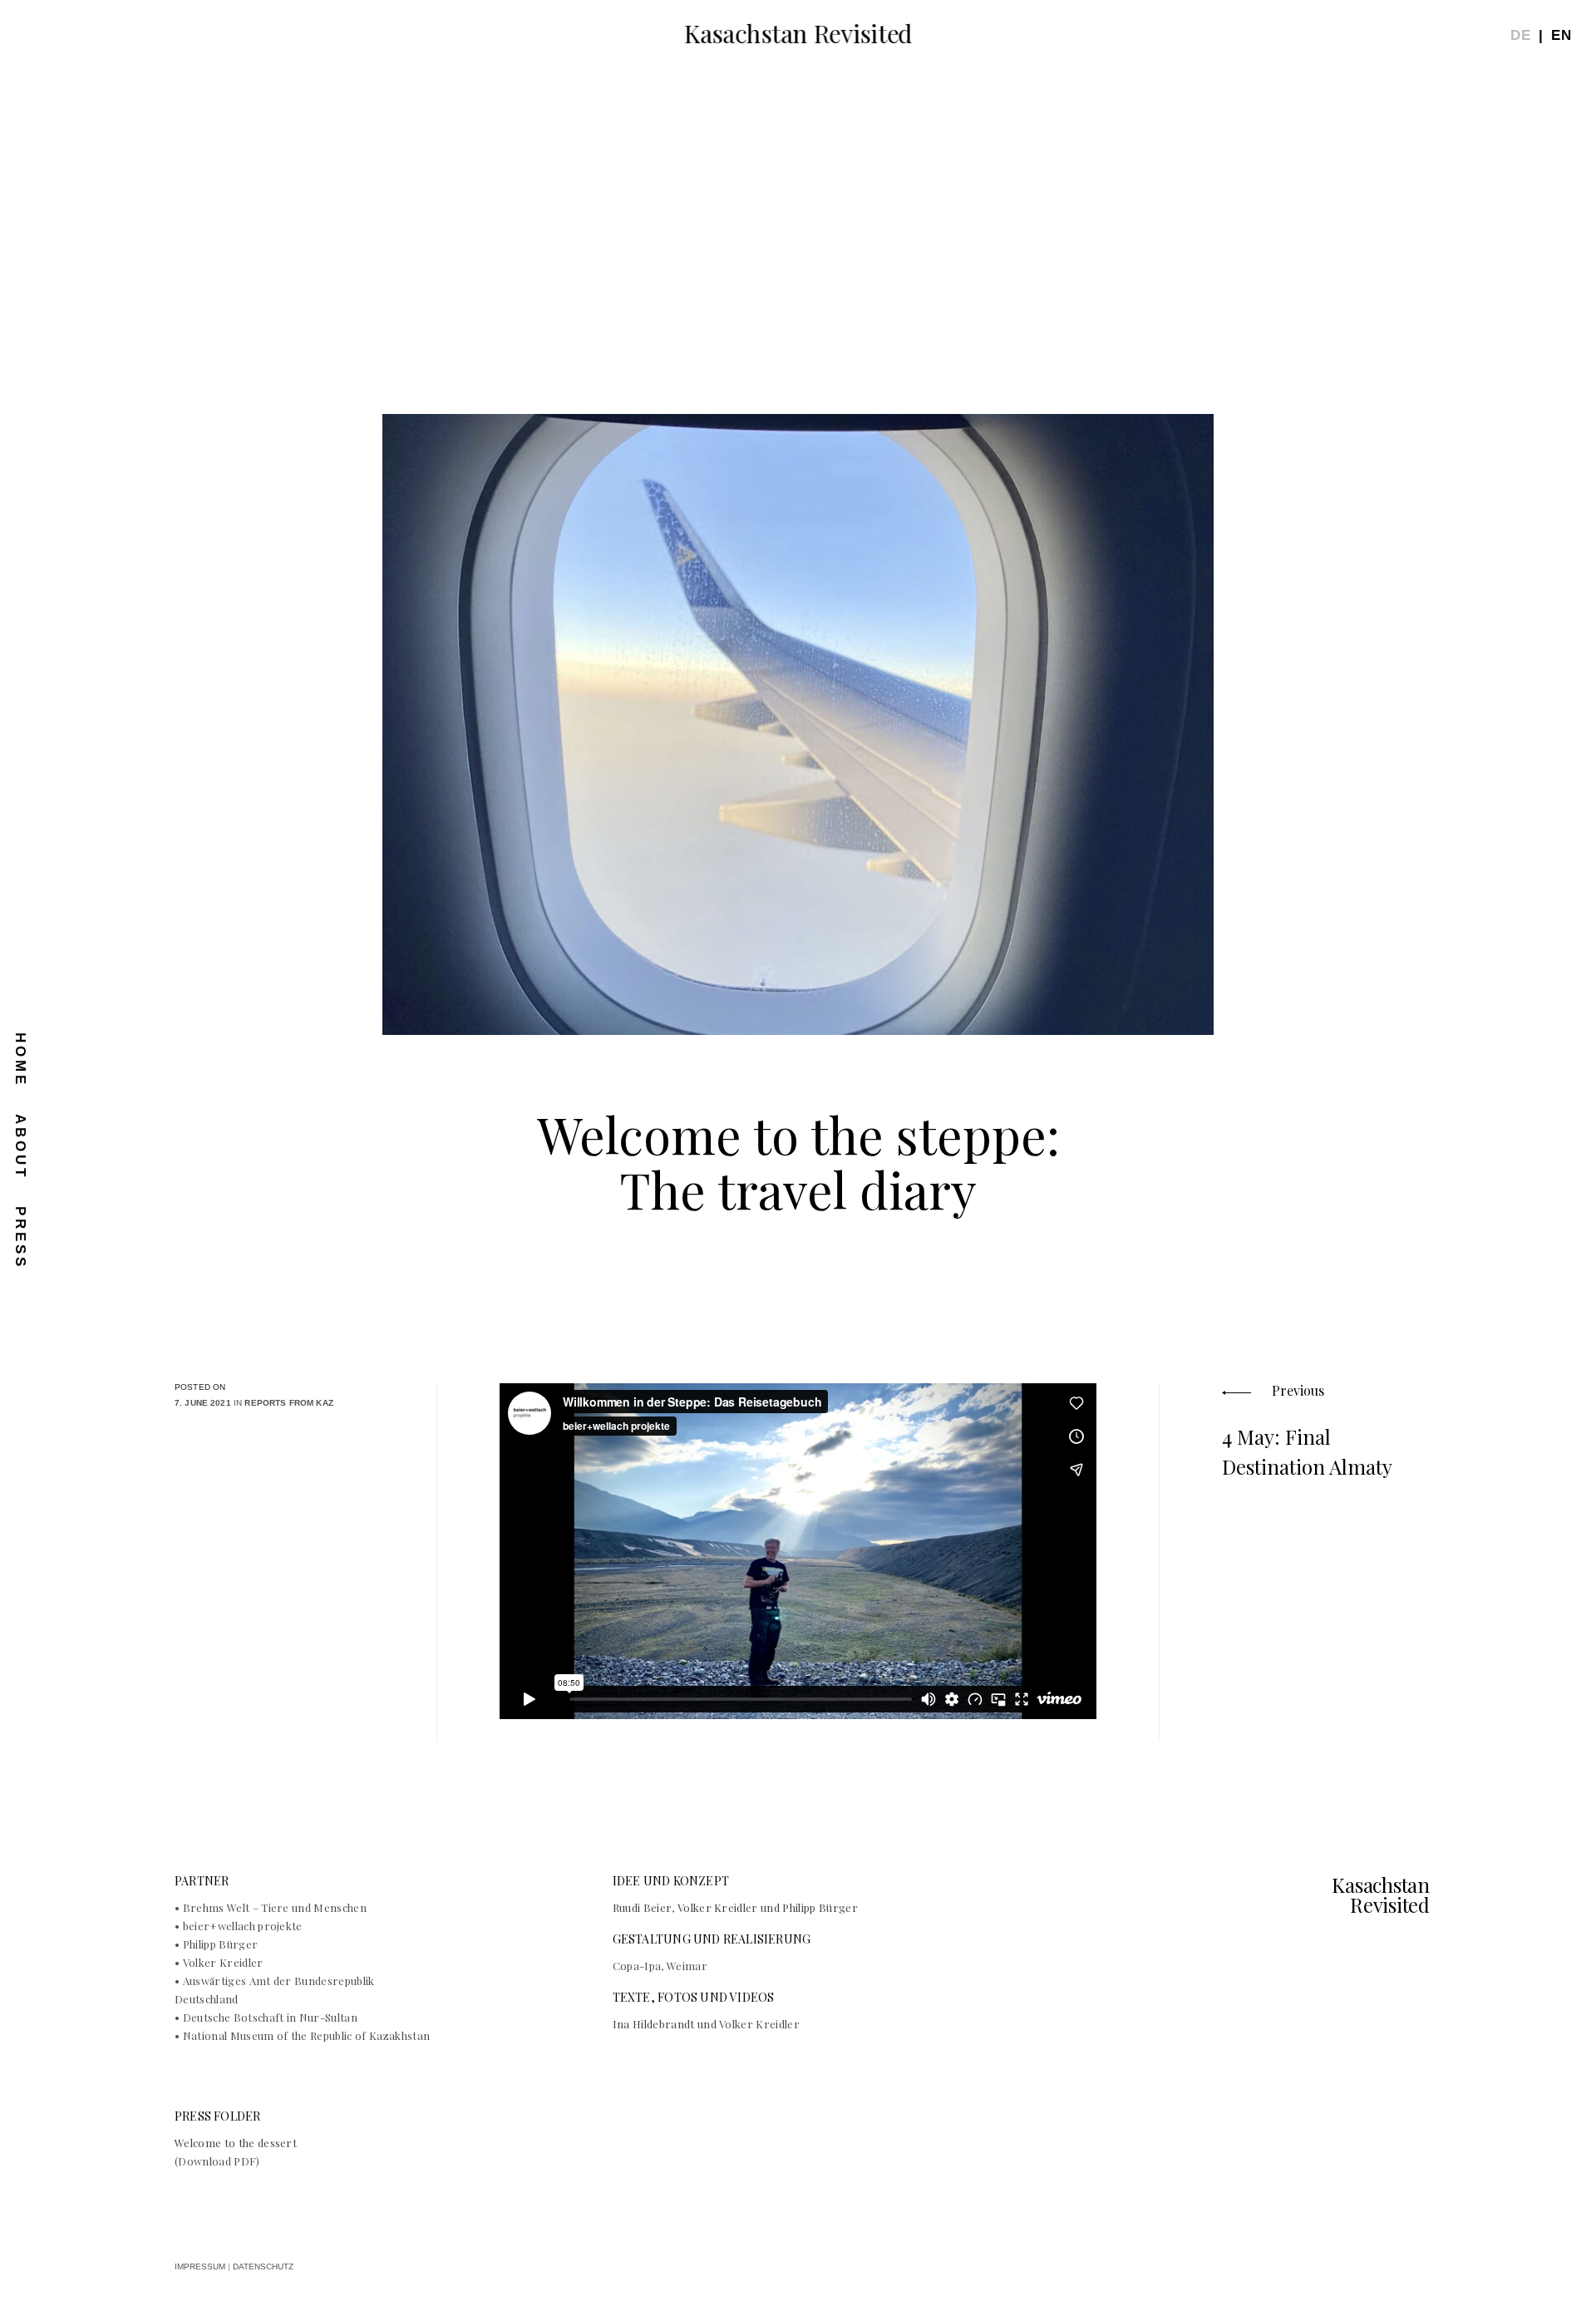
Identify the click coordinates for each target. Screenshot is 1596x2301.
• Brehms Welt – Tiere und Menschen (271, 1907)
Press (20, 1238)
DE (1520, 35)
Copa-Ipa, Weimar (660, 1966)
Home (20, 1060)
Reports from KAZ (288, 1403)
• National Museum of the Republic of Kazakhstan (304, 2035)
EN (1561, 35)
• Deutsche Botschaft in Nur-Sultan (267, 2017)
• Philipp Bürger (218, 1944)
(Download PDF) (217, 2161)
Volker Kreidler (759, 2024)
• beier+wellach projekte (240, 1926)
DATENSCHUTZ (263, 2267)
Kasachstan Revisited (798, 33)
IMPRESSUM (200, 2267)
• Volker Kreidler (220, 1962)
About (20, 1147)
